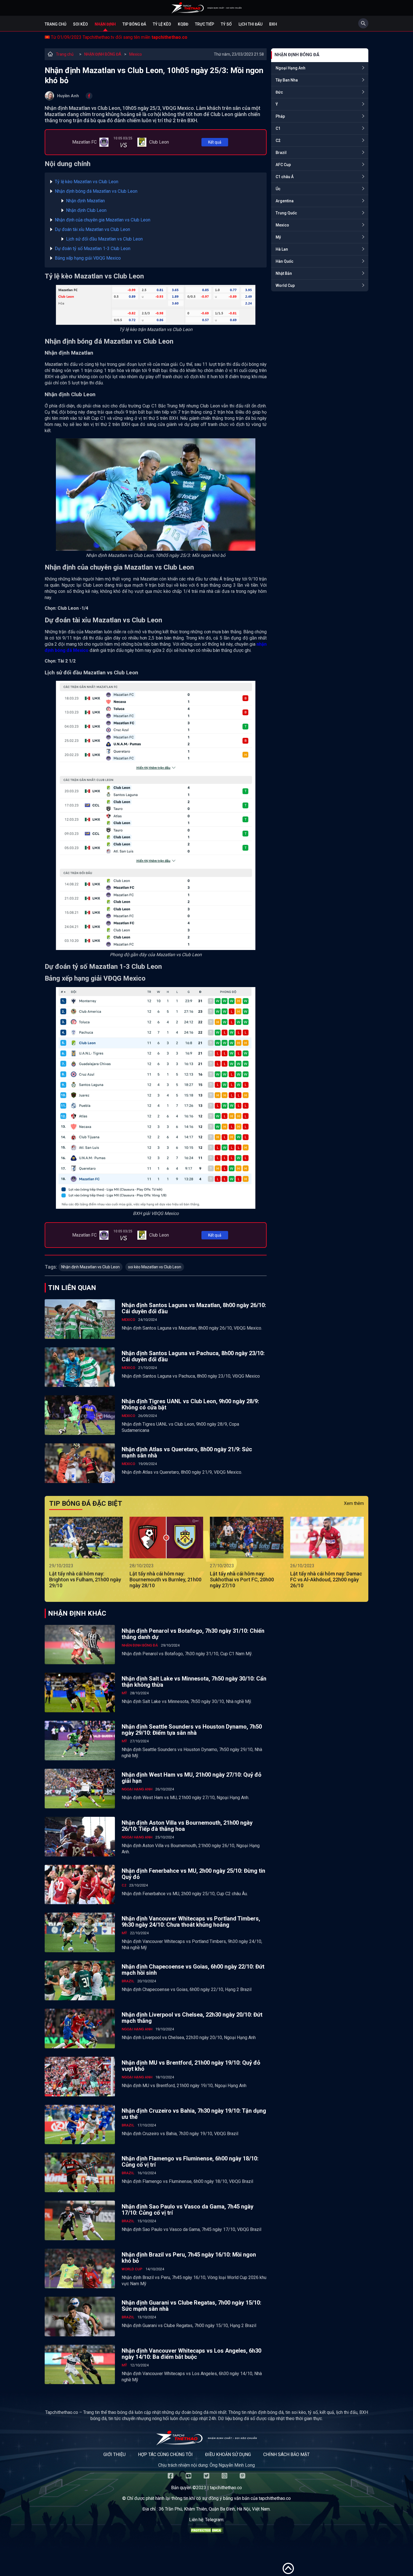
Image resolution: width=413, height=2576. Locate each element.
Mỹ (278, 237)
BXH (273, 24)
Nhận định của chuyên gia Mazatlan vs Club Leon (103, 220)
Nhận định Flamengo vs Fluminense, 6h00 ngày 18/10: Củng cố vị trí (190, 2162)
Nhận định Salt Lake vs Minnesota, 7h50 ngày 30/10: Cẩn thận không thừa (194, 1682)
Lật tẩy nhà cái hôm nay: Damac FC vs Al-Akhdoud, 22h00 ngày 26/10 (326, 1580)
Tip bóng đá (134, 24)
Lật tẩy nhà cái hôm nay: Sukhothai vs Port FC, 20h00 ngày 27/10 (242, 1580)
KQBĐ (183, 24)
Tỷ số (226, 24)
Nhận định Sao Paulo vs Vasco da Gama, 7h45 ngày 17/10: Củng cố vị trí (188, 2210)
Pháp (280, 116)
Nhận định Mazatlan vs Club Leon (90, 1267)
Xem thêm (354, 1503)
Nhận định (105, 24)
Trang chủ (55, 24)
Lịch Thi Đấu (250, 24)
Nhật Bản (284, 273)
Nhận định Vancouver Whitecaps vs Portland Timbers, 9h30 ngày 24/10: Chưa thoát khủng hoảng (191, 1922)
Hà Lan (282, 249)
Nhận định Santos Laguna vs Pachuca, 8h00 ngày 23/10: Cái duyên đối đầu (193, 1356)
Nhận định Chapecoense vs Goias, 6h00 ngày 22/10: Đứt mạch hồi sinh (193, 1970)
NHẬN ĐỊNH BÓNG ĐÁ (103, 54)
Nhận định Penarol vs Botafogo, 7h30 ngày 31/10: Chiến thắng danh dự (193, 1634)
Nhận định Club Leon (86, 210)
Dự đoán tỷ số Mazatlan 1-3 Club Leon (93, 249)
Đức (279, 92)
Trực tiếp (205, 24)
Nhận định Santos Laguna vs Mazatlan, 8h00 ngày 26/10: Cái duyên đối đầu (194, 1308)
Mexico (136, 54)
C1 (278, 128)
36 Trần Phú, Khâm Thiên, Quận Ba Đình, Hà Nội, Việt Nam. (215, 2509)
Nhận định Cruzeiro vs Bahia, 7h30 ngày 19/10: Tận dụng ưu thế (194, 2114)
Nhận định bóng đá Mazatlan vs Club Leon (96, 191)
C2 (278, 140)
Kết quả (215, 142)
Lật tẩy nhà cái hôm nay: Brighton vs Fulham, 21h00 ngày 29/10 (85, 1580)
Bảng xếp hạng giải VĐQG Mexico (88, 258)
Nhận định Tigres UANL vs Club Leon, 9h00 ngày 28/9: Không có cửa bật (190, 1404)
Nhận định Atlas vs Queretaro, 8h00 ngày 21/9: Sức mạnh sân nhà (187, 1452)
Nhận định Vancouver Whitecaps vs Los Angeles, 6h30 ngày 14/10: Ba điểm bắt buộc (191, 2354)
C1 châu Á (285, 177)
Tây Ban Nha (287, 80)
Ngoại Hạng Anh (291, 68)
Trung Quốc (286, 213)
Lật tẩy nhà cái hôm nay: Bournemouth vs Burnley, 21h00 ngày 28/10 (165, 1580)
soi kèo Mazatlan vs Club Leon (155, 1267)
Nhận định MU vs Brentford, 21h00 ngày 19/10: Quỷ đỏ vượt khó (191, 2066)
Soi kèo (80, 24)
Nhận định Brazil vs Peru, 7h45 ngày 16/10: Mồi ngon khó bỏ (189, 2258)
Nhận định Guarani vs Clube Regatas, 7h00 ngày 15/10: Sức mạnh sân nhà (191, 2306)
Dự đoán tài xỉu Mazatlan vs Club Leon (92, 229)
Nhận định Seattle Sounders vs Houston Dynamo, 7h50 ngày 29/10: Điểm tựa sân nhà (192, 1730)
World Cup (285, 285)
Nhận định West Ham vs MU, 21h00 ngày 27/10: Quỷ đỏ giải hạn (191, 1778)
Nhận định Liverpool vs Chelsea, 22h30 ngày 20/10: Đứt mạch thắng (192, 2018)
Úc (278, 189)
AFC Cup (283, 165)
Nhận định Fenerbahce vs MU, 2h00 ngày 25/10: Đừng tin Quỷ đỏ (193, 1874)
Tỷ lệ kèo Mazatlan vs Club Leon (87, 182)
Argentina (285, 201)
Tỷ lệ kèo (162, 24)
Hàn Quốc (284, 261)
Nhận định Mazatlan (85, 201)
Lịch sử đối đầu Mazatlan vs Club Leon (104, 239)
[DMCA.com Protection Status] (206, 2532)
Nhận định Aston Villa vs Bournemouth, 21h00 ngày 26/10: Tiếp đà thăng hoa (187, 1826)
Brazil (281, 153)
